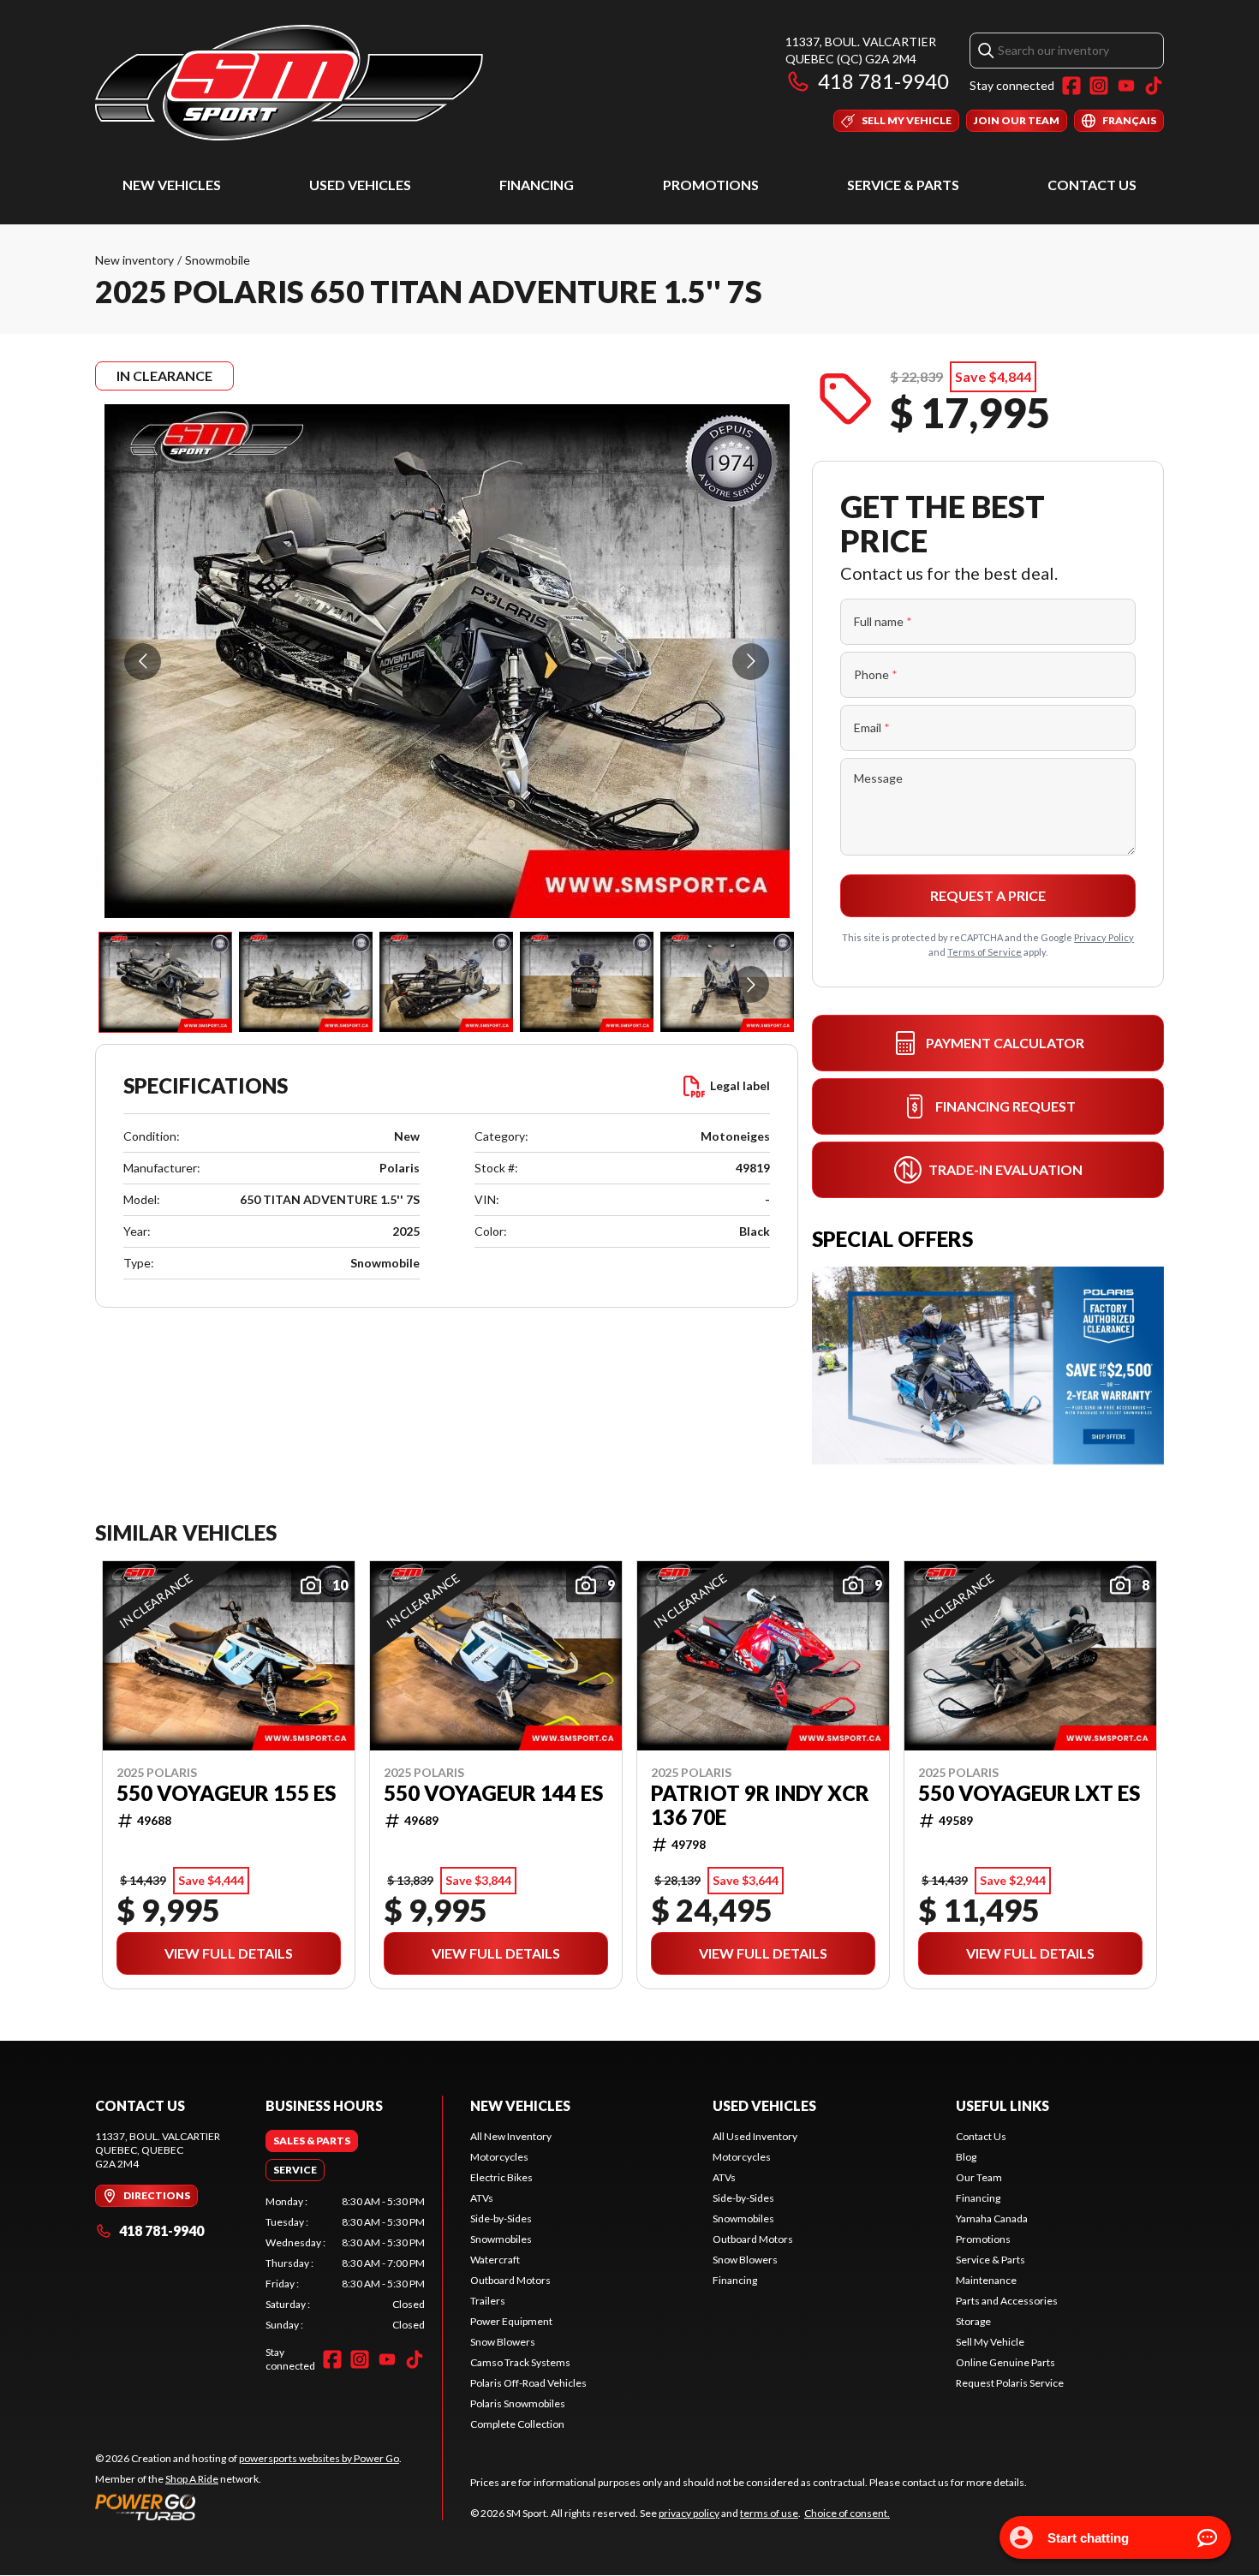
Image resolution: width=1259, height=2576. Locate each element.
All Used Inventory (755, 2136)
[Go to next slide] (751, 662)
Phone (876, 674)
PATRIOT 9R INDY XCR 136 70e (760, 1805)
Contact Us (1092, 185)
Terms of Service (985, 952)
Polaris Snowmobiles (518, 2403)
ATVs (482, 2198)
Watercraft (495, 2260)
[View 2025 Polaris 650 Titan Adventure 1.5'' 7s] (165, 982)
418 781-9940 (883, 81)
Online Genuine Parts (1005, 2362)
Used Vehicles (360, 185)
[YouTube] (1126, 86)
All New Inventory (511, 2136)
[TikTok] (1154, 86)
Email (872, 727)
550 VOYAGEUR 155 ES (226, 1793)
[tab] (312, 2141)
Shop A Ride (192, 2479)
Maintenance (986, 2280)
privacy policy (689, 2513)
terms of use (769, 2513)
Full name (883, 621)
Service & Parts (903, 185)
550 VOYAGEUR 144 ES (493, 1793)
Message (878, 778)
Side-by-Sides (501, 2218)
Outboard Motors (510, 2280)
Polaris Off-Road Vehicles (528, 2383)
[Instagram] (1099, 86)
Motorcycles (499, 2157)
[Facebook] (1071, 86)
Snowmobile (218, 260)
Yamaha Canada (992, 2218)
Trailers (488, 2301)
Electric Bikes (501, 2177)
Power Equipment (511, 2321)
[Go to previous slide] (143, 662)
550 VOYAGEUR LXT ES (1029, 1793)
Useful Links (1002, 2105)
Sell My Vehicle (990, 2342)
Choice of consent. (847, 2513)
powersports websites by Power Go (319, 2458)
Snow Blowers (503, 2342)
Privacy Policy (1104, 937)
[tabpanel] (346, 2263)
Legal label (740, 1085)
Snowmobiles (501, 2239)
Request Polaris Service (1010, 2383)
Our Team (979, 2177)
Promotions (711, 185)
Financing (537, 185)
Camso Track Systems (520, 2362)
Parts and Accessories (1007, 2301)
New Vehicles (172, 185)
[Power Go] (248, 2507)
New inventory (134, 260)
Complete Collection (517, 2424)
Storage (973, 2321)
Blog (966, 2157)
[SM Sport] (289, 83)
